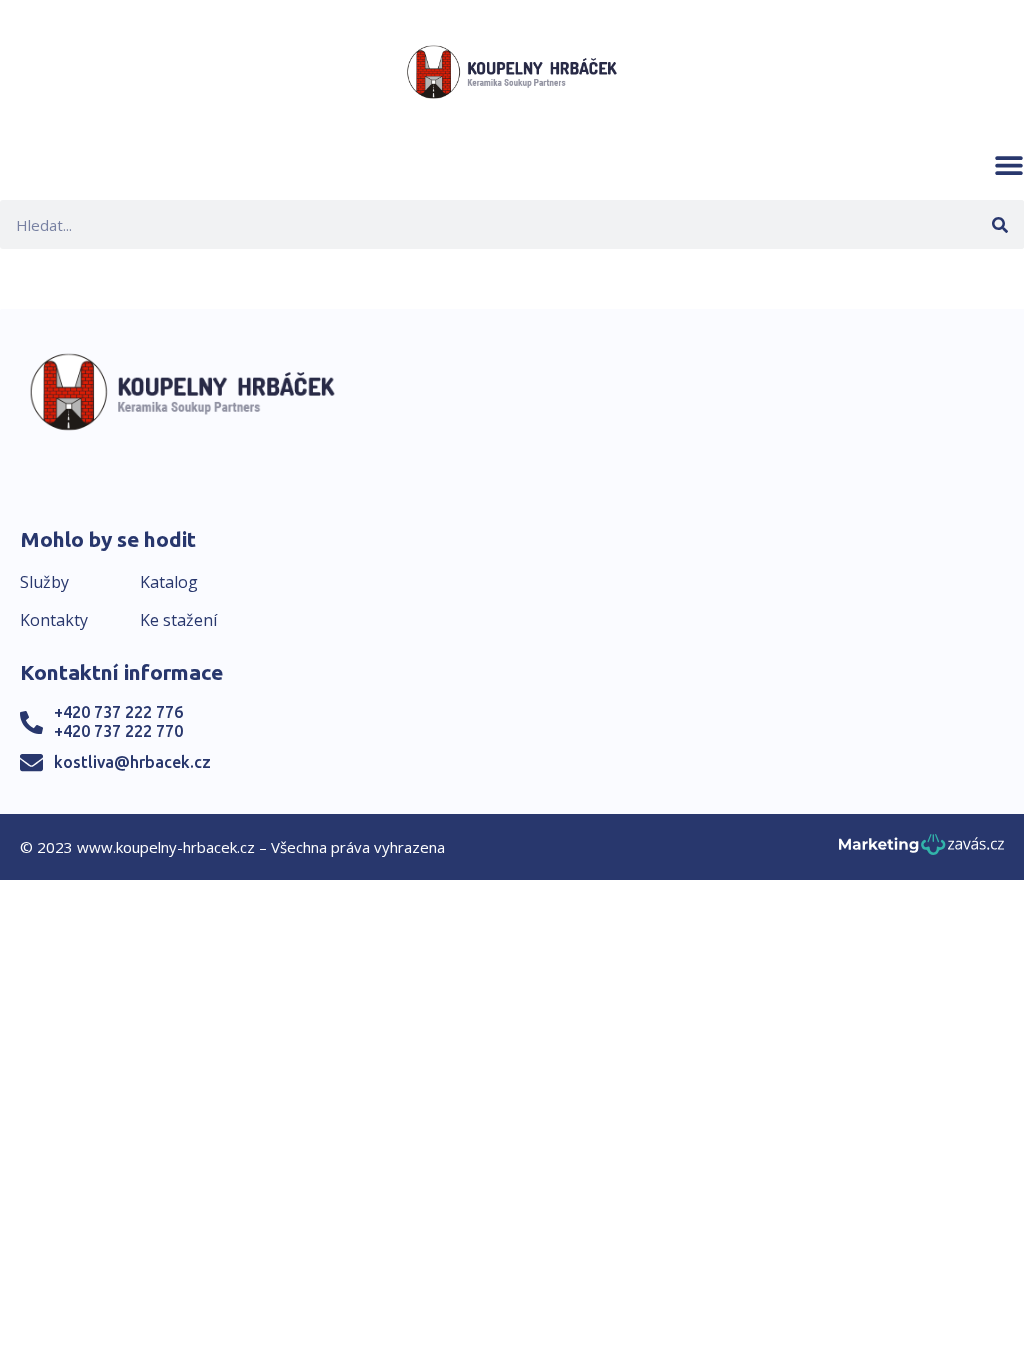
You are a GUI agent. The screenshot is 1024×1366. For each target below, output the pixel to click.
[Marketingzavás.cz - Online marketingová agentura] (921, 850)
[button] (1009, 165)
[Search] (999, 224)
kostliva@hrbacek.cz (132, 762)
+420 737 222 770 (118, 731)
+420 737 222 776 (118, 712)
